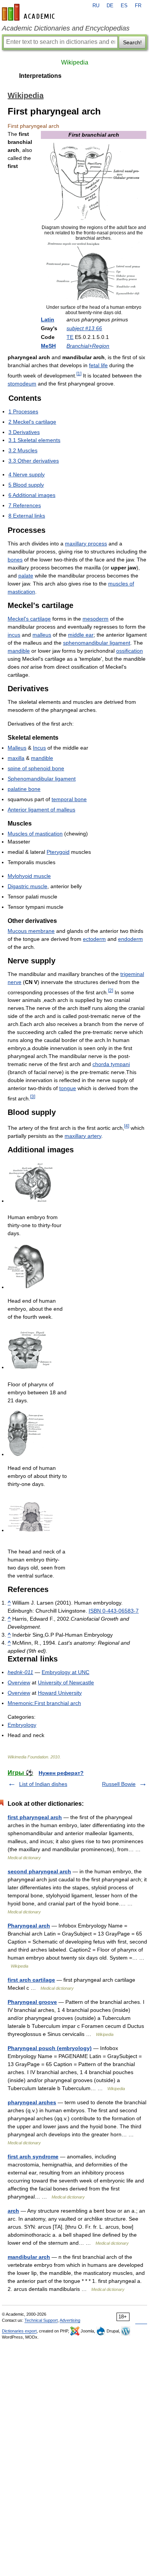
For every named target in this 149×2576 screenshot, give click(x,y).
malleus (42, 635)
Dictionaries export (19, 2331)
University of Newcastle (66, 1682)
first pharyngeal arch (35, 1817)
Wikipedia (75, 62)
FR (138, 6)
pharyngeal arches (32, 2102)
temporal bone (69, 799)
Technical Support (41, 2320)
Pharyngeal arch (29, 1926)
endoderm (130, 939)
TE (70, 337)
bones (15, 560)
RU (96, 6)
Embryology (22, 1725)
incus (14, 635)
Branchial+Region (88, 346)
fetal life (98, 365)
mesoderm (96, 619)
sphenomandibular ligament (97, 643)
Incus (39, 748)
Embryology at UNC (66, 1672)
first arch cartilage (31, 1980)
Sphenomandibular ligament (42, 779)
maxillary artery (83, 1136)
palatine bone (24, 789)
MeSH (48, 346)
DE (110, 6)
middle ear (81, 635)
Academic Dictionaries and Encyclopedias (66, 28)
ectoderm (94, 939)
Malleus (17, 748)
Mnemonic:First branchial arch (44, 1703)
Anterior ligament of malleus (41, 810)
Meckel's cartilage (29, 619)
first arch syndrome (33, 2157)
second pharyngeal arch (39, 1871)
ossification (130, 651)
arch (13, 2211)
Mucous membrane (31, 931)
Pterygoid (58, 852)
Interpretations (40, 76)
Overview (19, 1682)
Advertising (70, 2320)
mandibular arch (29, 2257)
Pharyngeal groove (32, 2002)
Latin (48, 319)
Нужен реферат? (61, 1773)
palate (26, 576)
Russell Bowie (119, 1784)
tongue (68, 1088)
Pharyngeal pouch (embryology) (50, 2048)
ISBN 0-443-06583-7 (114, 1611)
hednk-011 (20, 1672)
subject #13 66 (84, 328)
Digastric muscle (28, 886)
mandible (19, 651)
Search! (132, 42)
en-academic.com (29, 12)
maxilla (16, 758)
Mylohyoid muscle (29, 876)
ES (124, 6)
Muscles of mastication (35, 834)
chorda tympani (111, 1064)
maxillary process (86, 544)
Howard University (60, 1693)
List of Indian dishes (43, 1784)
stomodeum (22, 384)
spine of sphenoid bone (36, 768)
